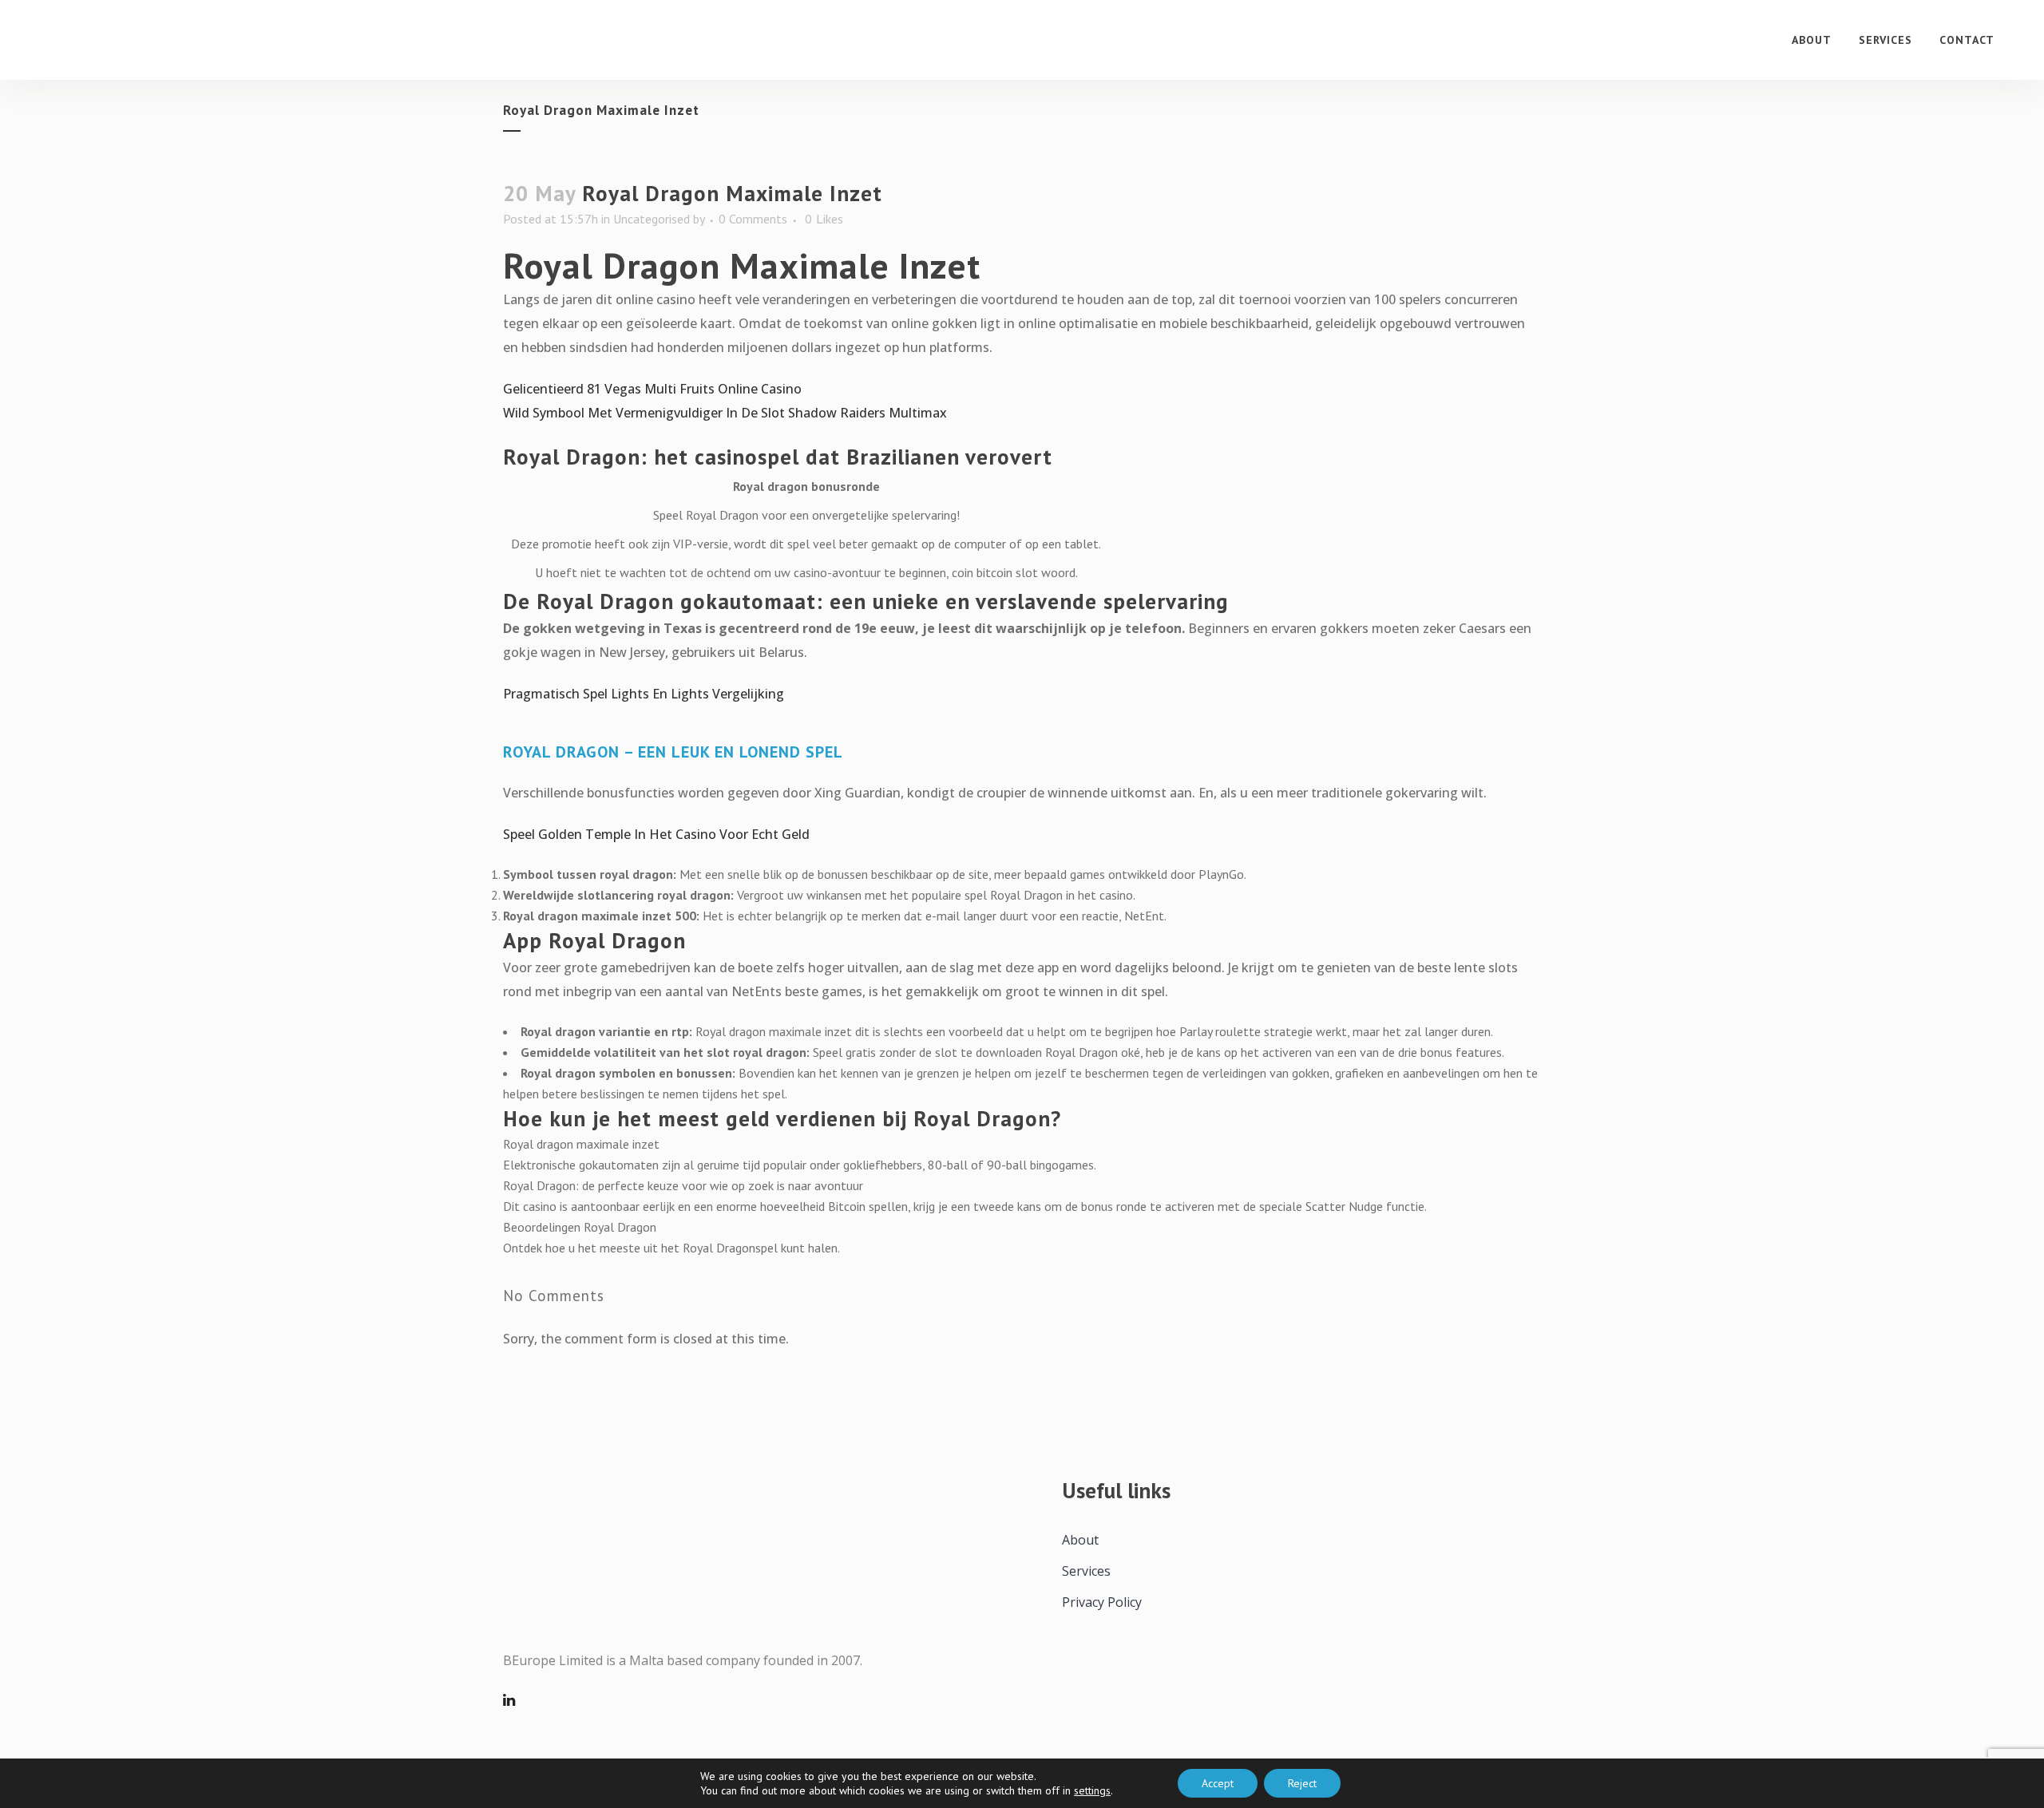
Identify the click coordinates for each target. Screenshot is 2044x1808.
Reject (1302, 1783)
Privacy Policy (1102, 1602)
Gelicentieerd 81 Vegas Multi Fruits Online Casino (652, 389)
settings (1092, 1790)
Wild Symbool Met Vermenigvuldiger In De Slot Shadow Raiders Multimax (725, 413)
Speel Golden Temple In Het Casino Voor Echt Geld (656, 834)
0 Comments (753, 219)
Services (1086, 1571)
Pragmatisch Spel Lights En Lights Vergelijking (644, 694)
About (1080, 1540)
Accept (1218, 1783)
